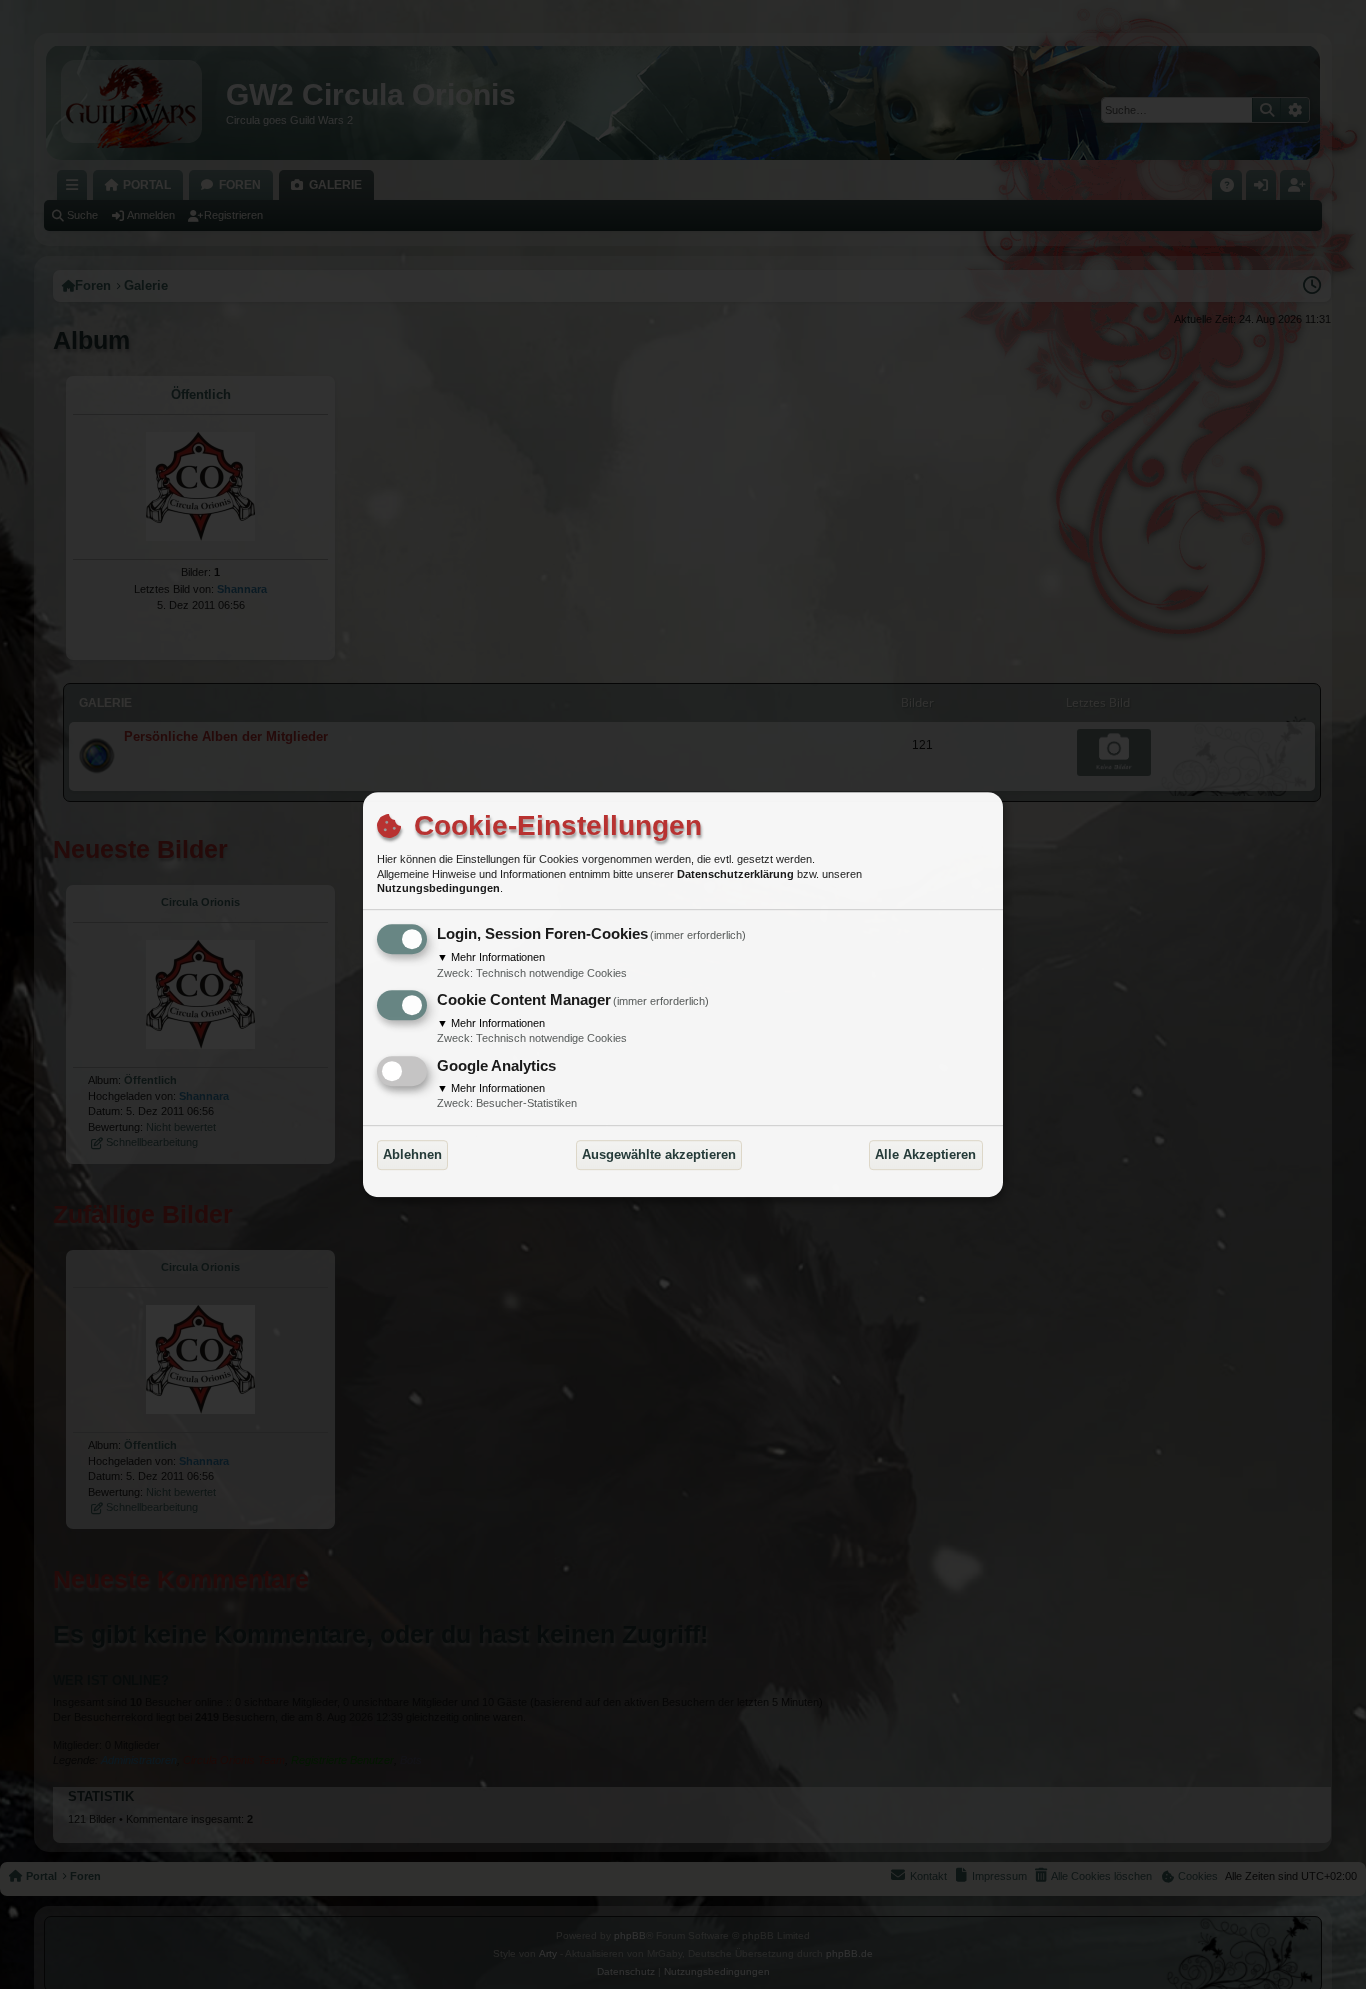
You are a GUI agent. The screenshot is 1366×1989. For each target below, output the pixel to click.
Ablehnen (412, 1154)
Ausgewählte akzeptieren (659, 1154)
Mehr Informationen (491, 957)
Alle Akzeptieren (925, 1154)
